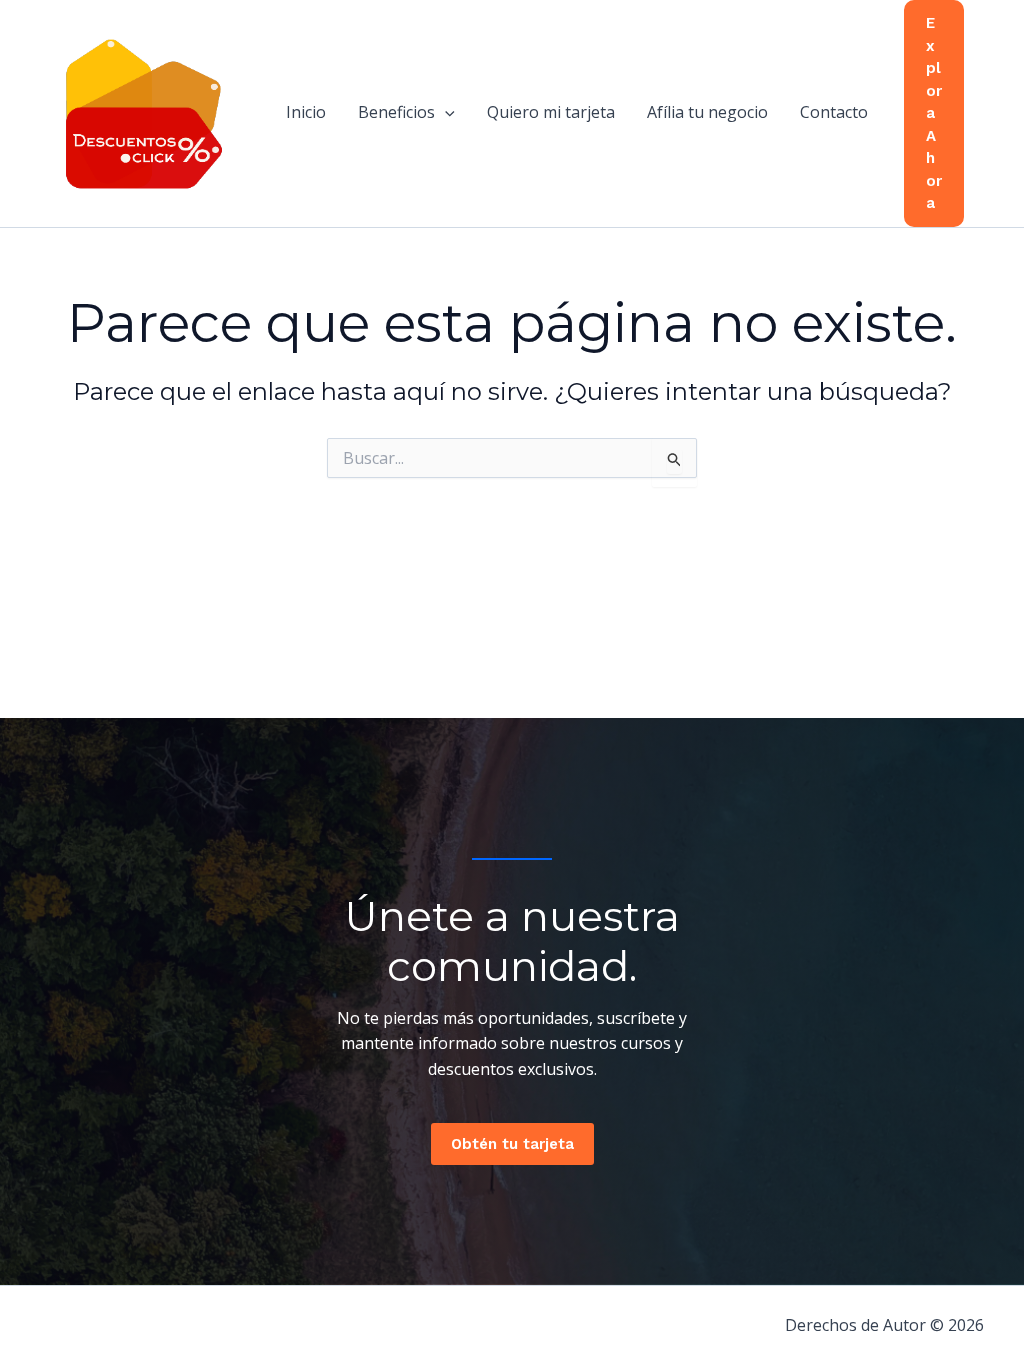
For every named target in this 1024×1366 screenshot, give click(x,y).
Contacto (834, 112)
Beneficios (396, 112)
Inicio (306, 112)
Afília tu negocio (707, 112)
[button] (445, 112)
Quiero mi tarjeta (551, 112)
